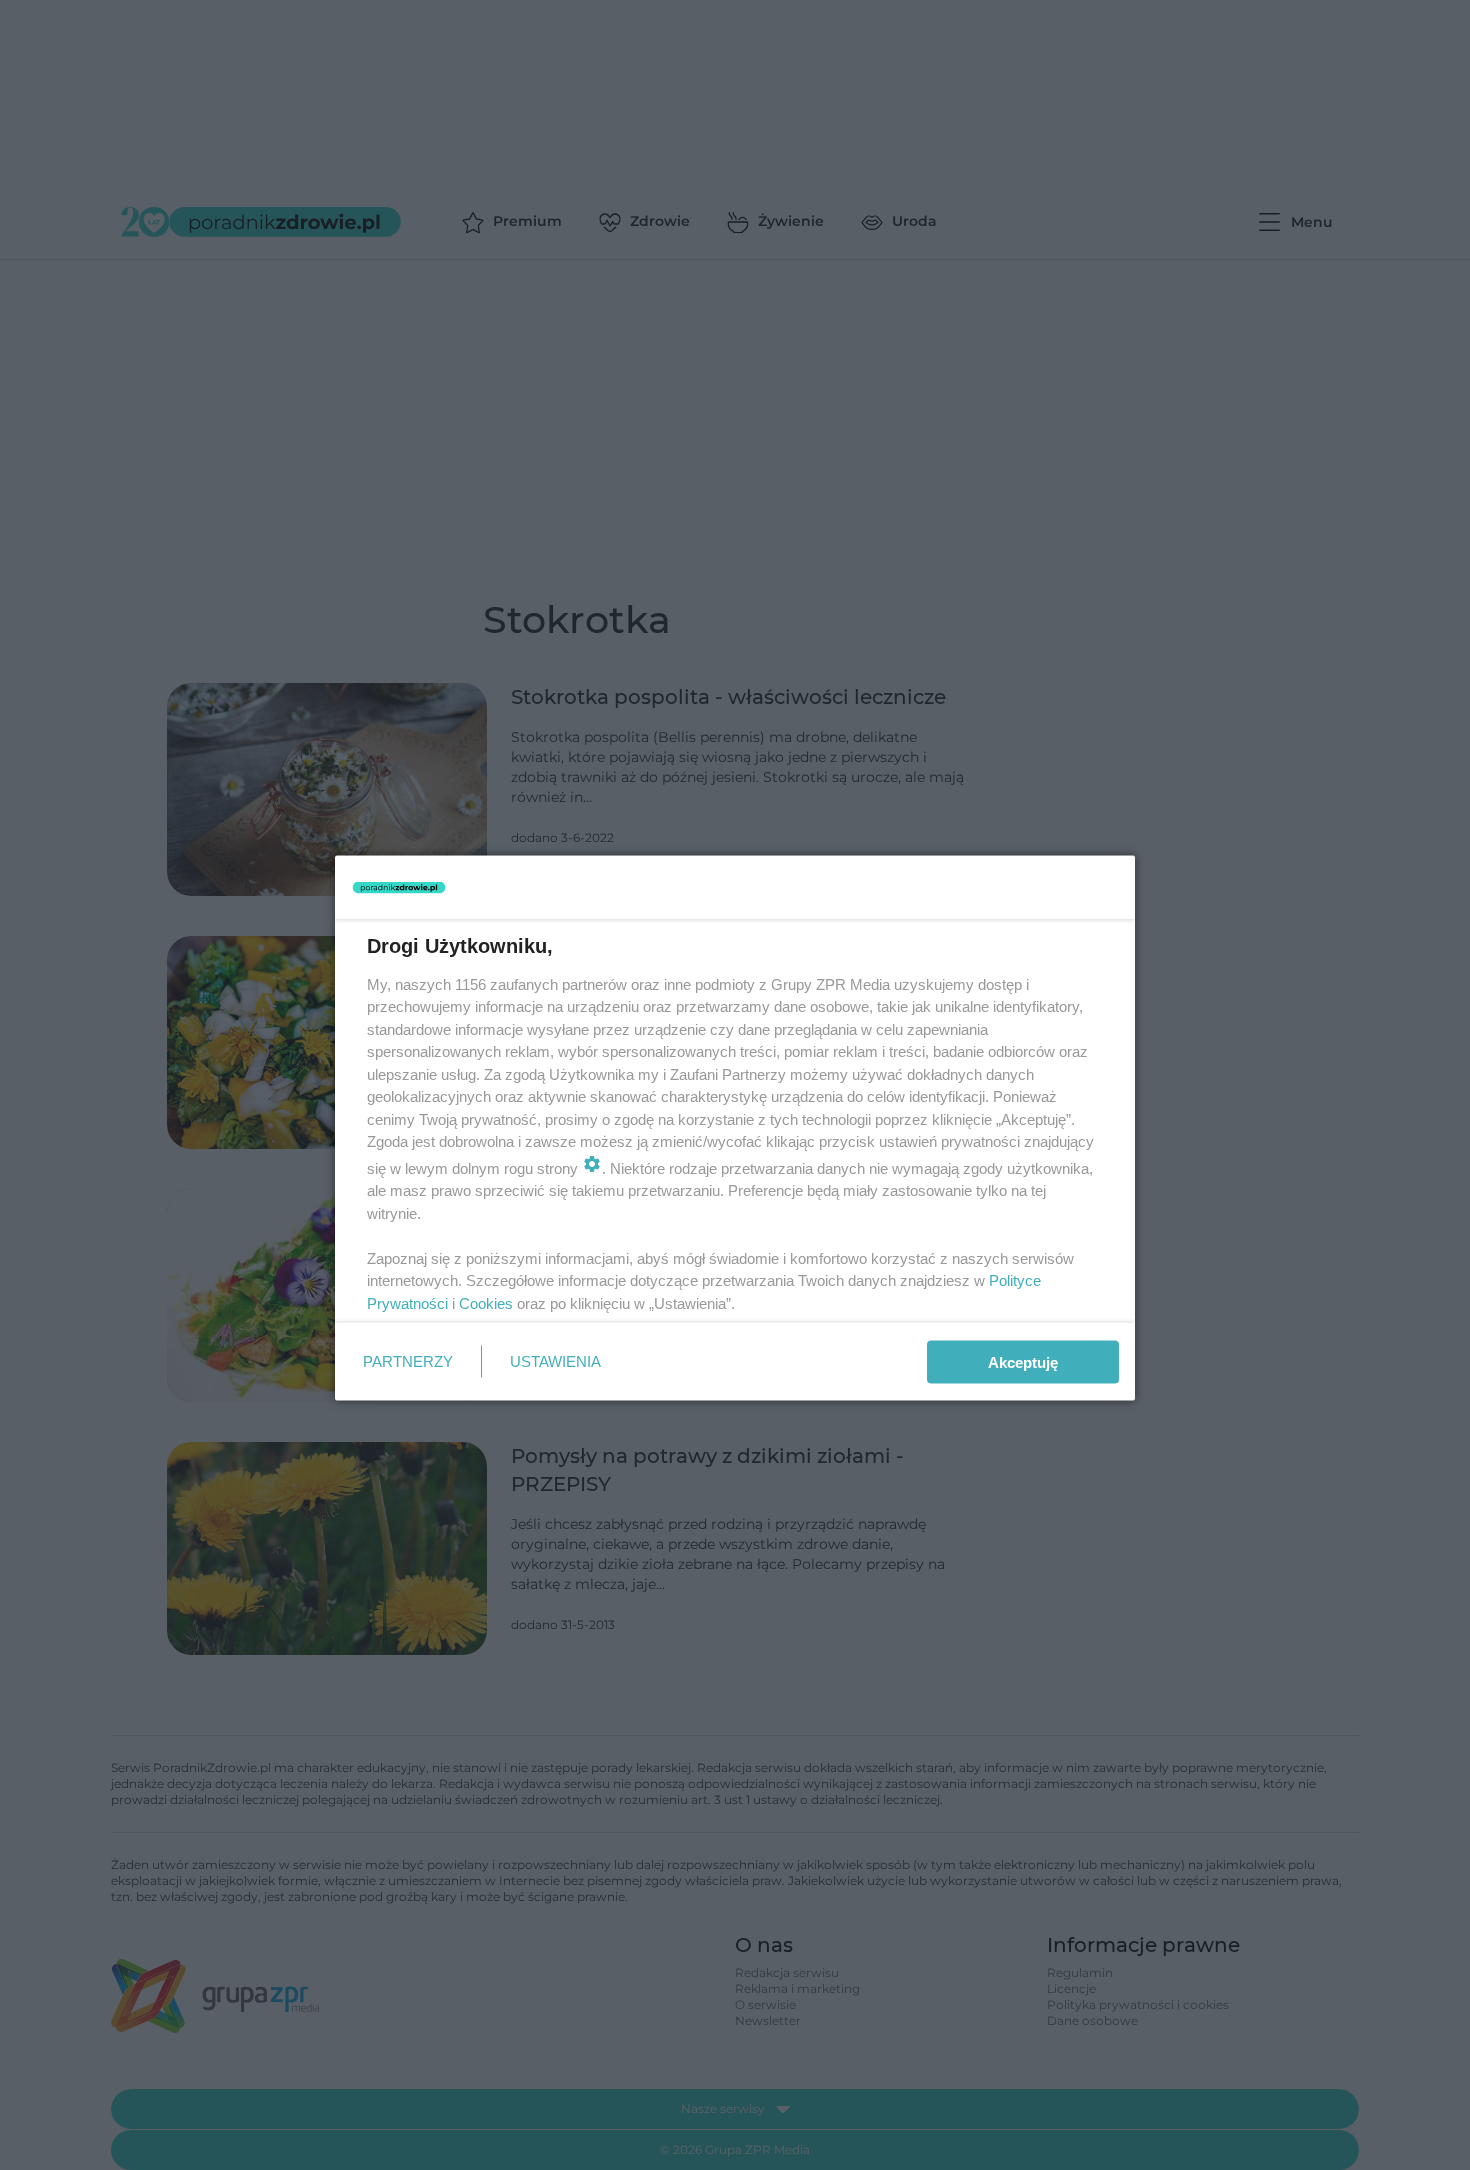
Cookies (486, 1302)
